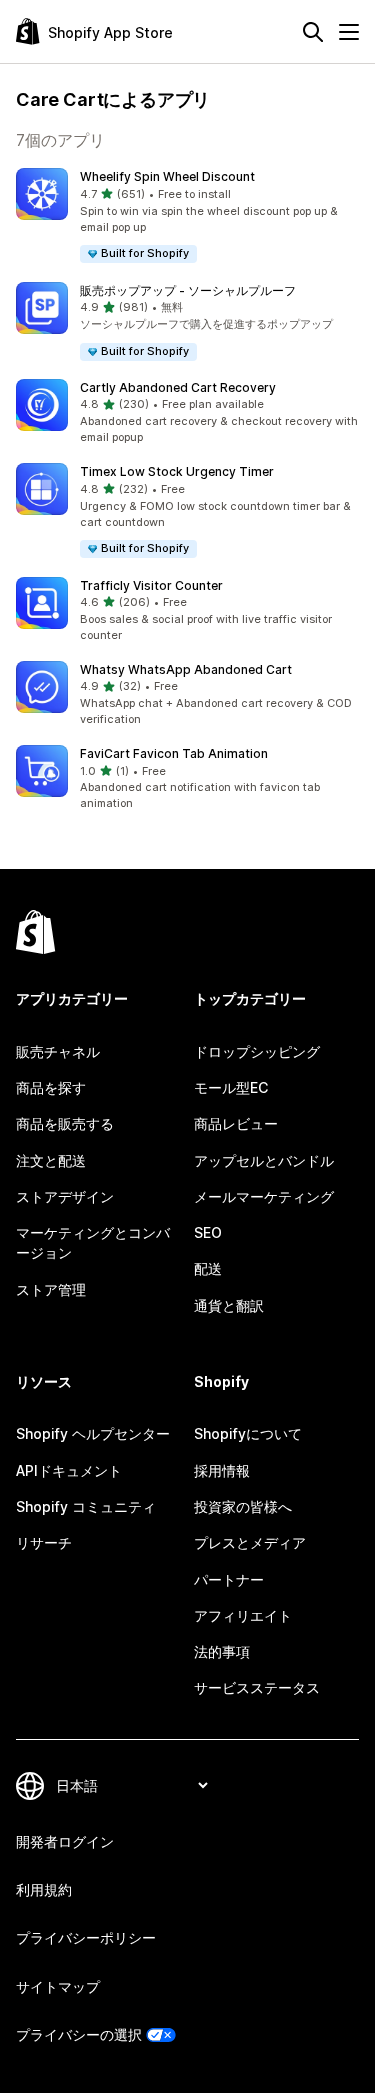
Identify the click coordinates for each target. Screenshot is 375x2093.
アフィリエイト (243, 1615)
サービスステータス (257, 1687)
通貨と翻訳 (229, 1305)
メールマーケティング (264, 1196)
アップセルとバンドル (264, 1160)
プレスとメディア (250, 1542)
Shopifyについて (248, 1433)
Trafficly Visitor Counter (151, 585)
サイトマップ (58, 1986)
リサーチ (44, 1542)
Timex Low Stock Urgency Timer (177, 471)
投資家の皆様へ (243, 1506)
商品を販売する (65, 1123)
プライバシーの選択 (79, 2034)
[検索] (313, 32)
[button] (187, 216)
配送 (208, 1268)
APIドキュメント (69, 1470)
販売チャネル (58, 1051)
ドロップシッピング (257, 1051)
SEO (208, 1232)
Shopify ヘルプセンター (93, 1433)
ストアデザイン (65, 1196)
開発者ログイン (65, 1841)
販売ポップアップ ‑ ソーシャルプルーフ (188, 290)
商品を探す (51, 1087)
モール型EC (231, 1087)
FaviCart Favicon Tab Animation (174, 753)
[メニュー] (349, 32)
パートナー (229, 1579)
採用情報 (222, 1470)
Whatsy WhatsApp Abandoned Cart (186, 669)
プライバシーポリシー (86, 1937)
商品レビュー (236, 1123)
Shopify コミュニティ (86, 1506)
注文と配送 (51, 1160)
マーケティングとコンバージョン (93, 1242)
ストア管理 (51, 1289)
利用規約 (44, 1889)
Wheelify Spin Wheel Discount (167, 176)
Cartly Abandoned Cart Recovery (178, 387)
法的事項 (222, 1651)
